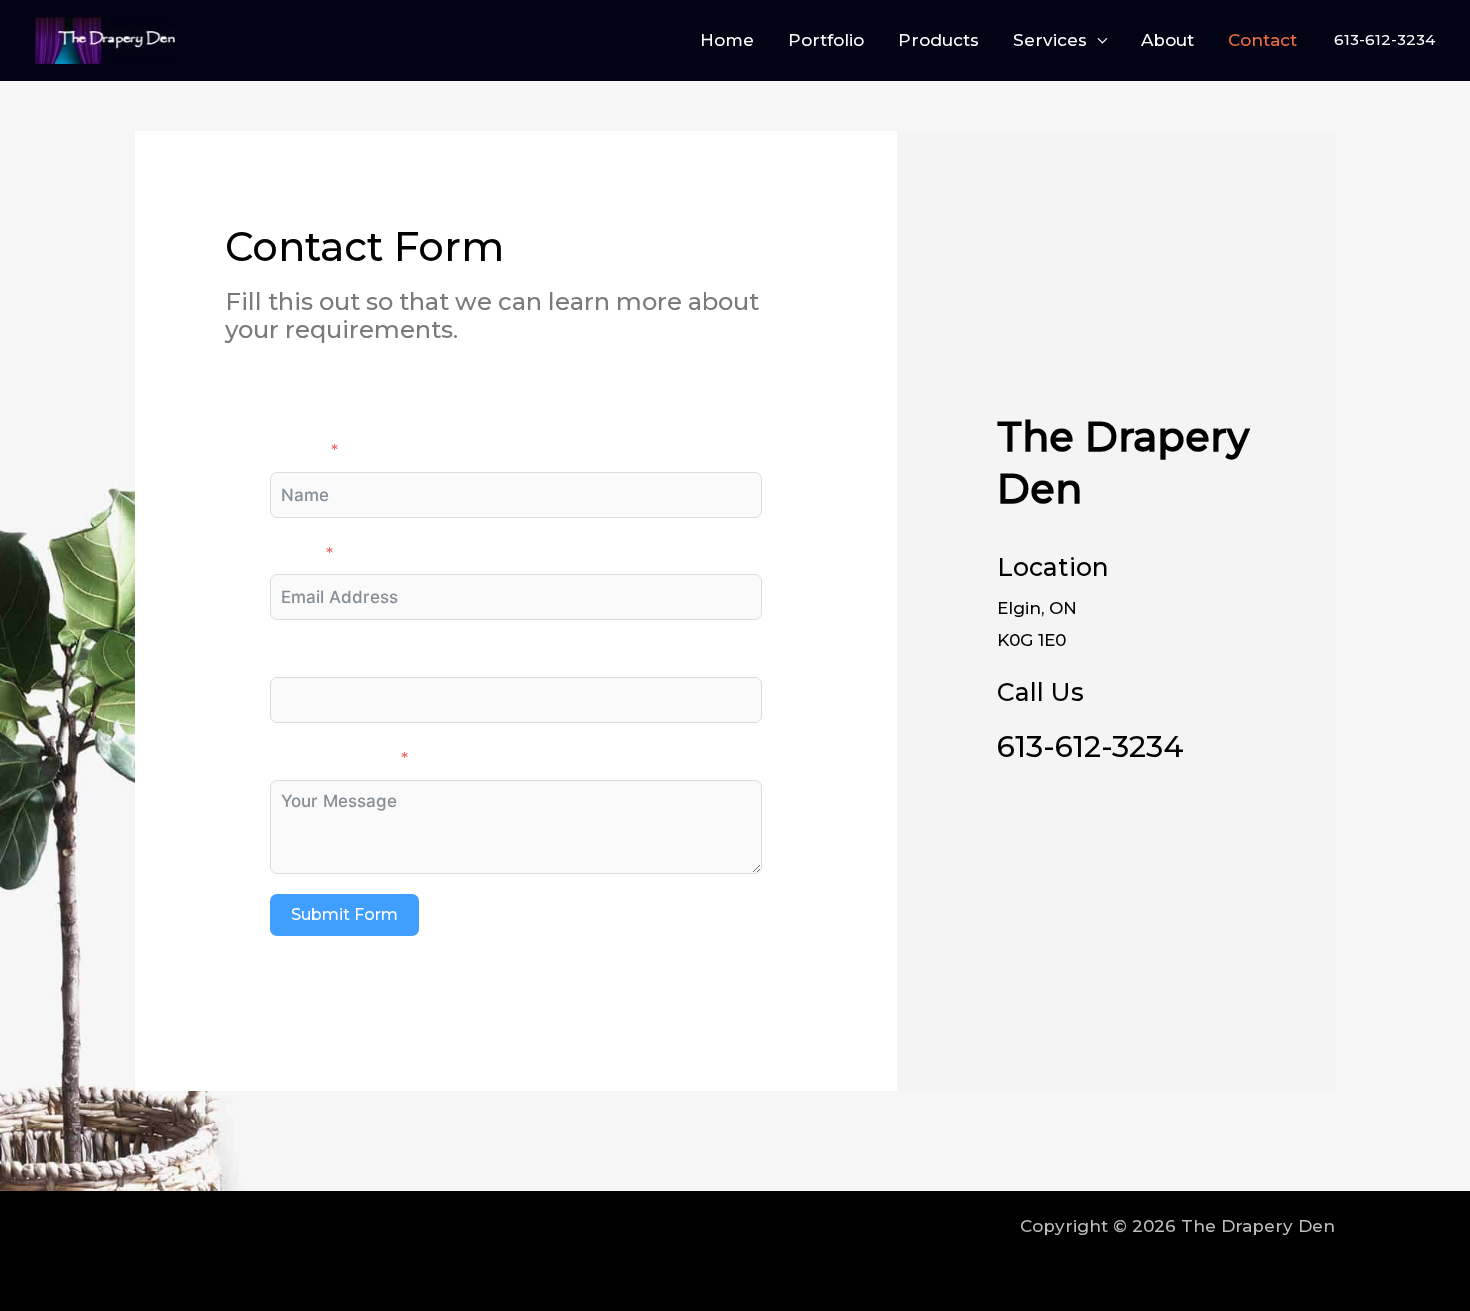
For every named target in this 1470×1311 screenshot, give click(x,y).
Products (938, 40)
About (1167, 40)
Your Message (331, 758)
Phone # (308, 655)
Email (294, 553)
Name (296, 450)
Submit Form (344, 914)
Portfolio (826, 40)
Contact (1262, 40)
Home (727, 40)
